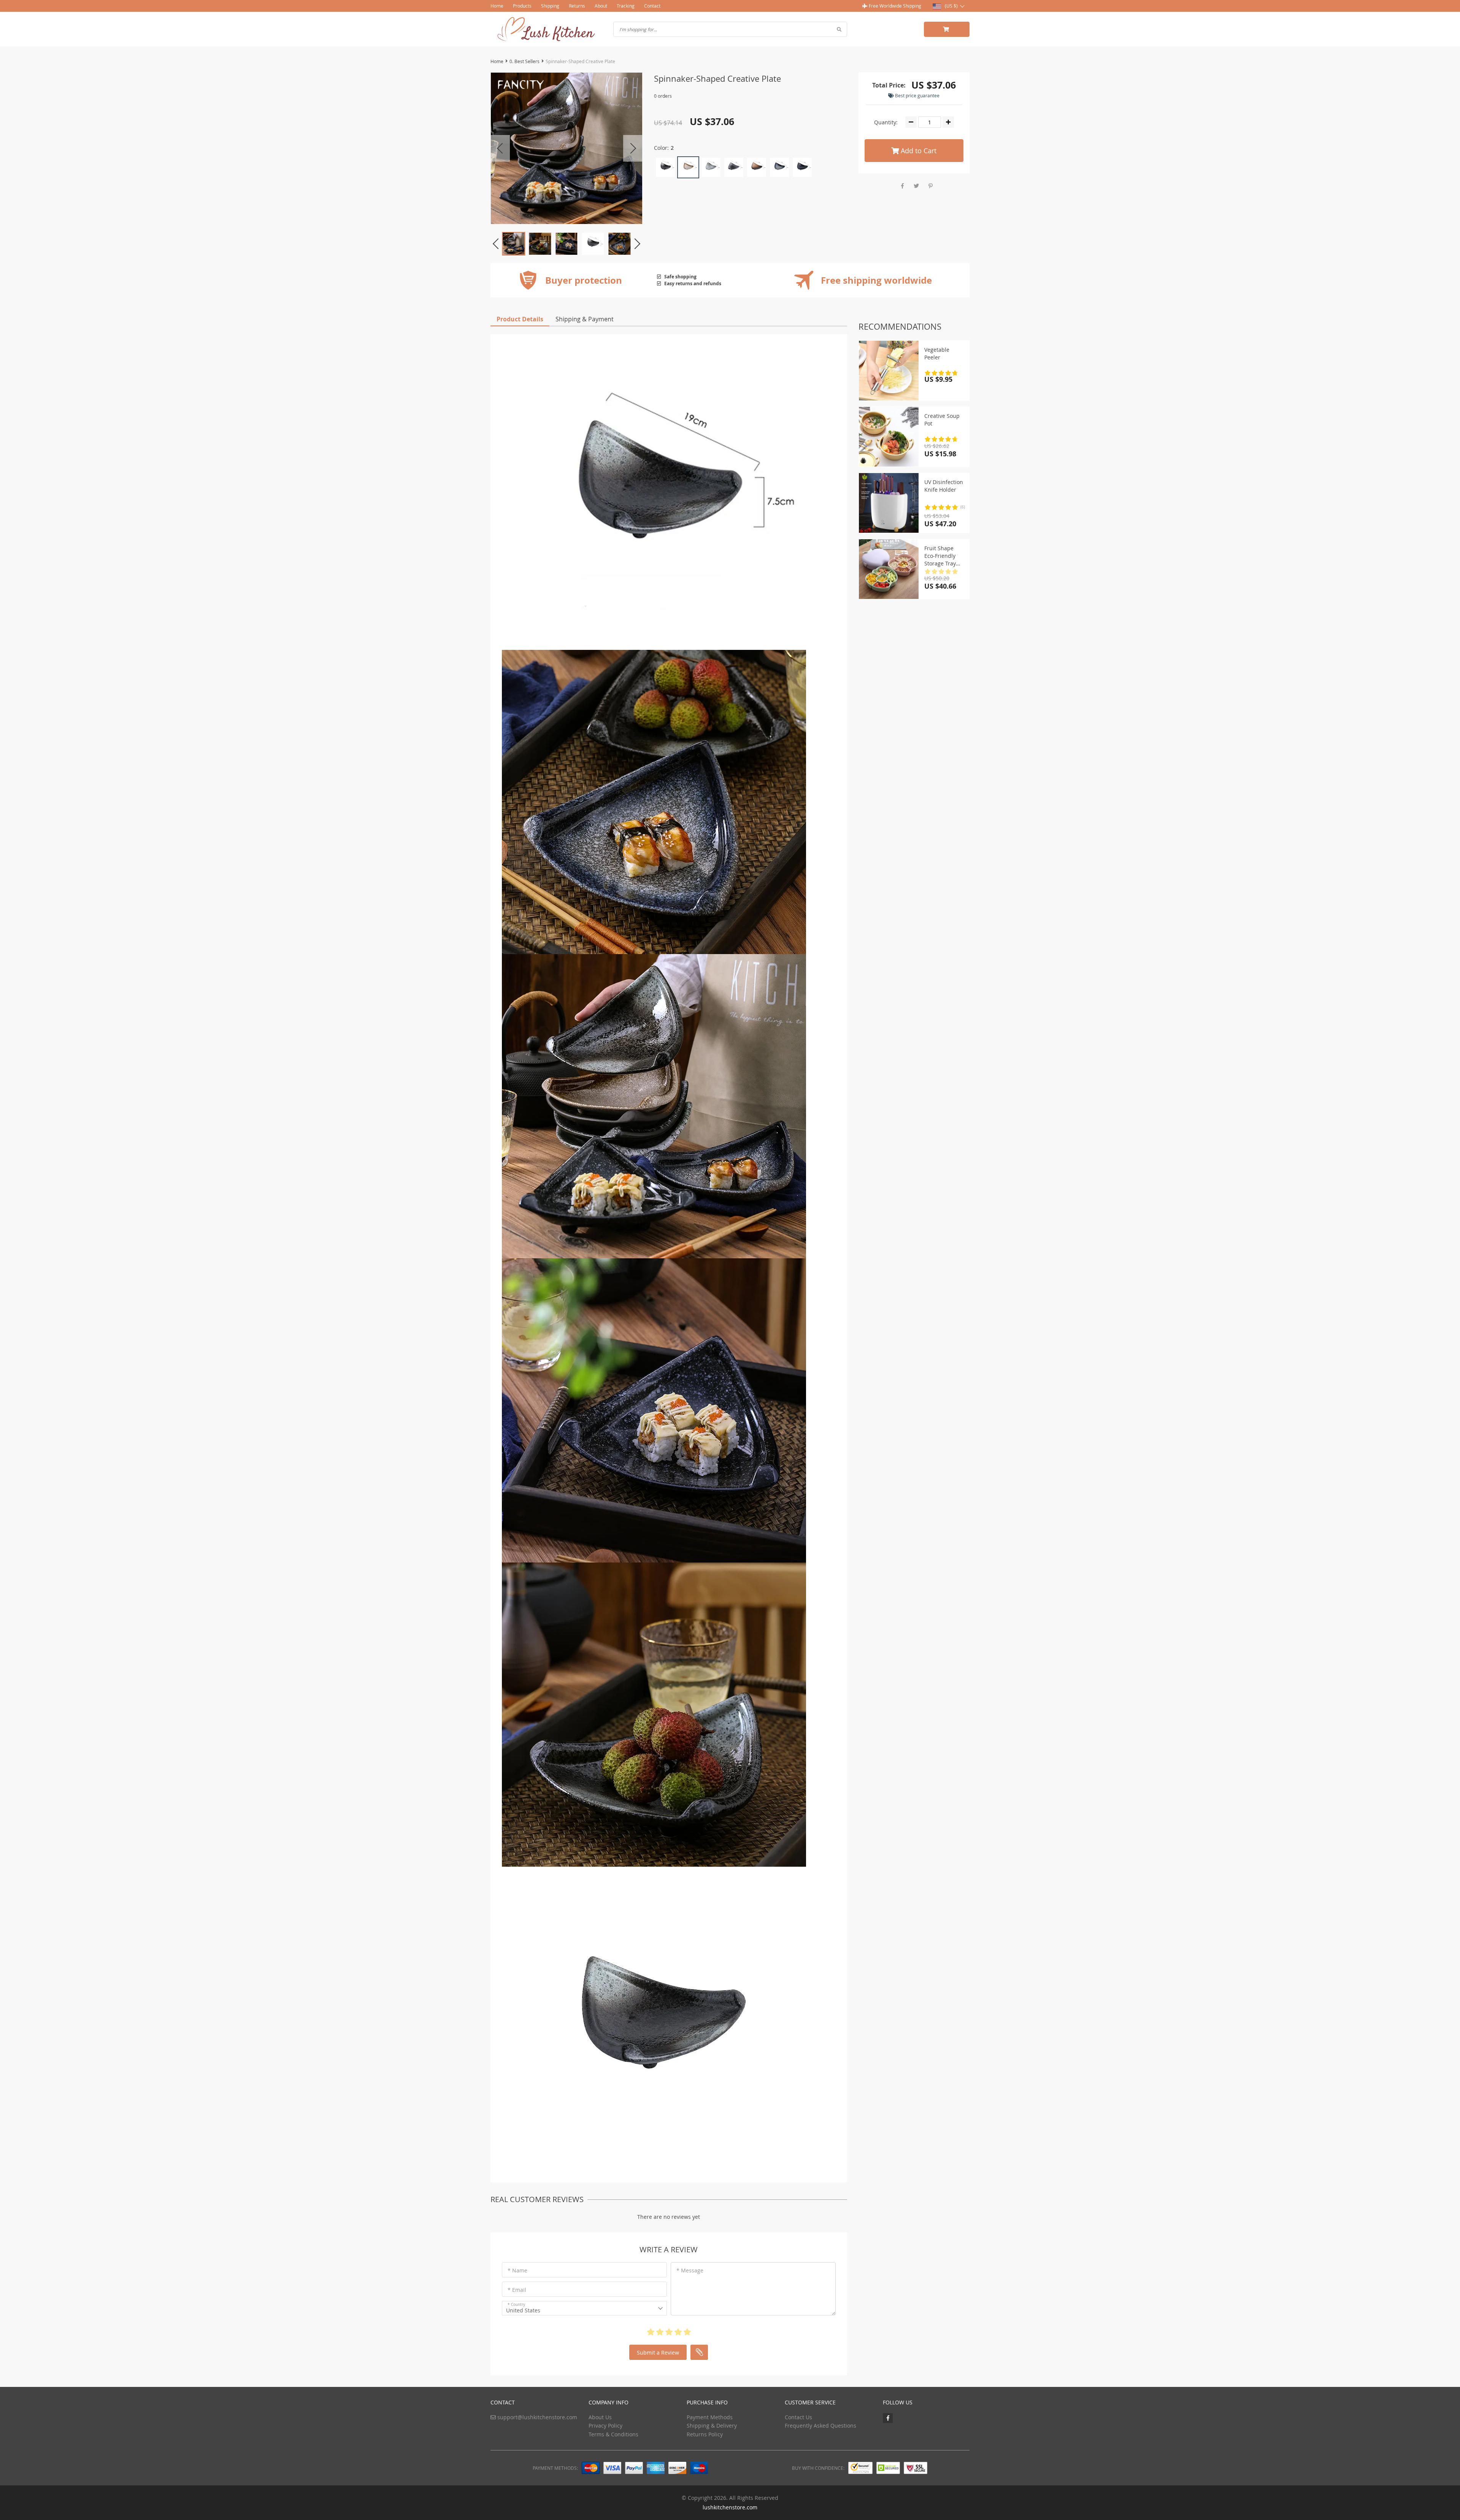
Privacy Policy (605, 2426)
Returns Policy (705, 2434)
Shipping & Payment (585, 319)
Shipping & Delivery (712, 2426)
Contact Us (798, 2417)
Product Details (520, 319)
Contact (652, 6)
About (601, 6)
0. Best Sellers (524, 61)
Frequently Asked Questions (820, 2426)
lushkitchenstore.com (730, 2507)
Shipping (550, 6)
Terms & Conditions (613, 2434)
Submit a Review (658, 2352)
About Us (600, 2417)
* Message (690, 2270)
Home (497, 6)
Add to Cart (918, 151)
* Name (517, 2270)
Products (522, 6)
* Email (517, 2290)
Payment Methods (710, 2417)
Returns (577, 6)
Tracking (626, 6)
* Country (516, 2305)
